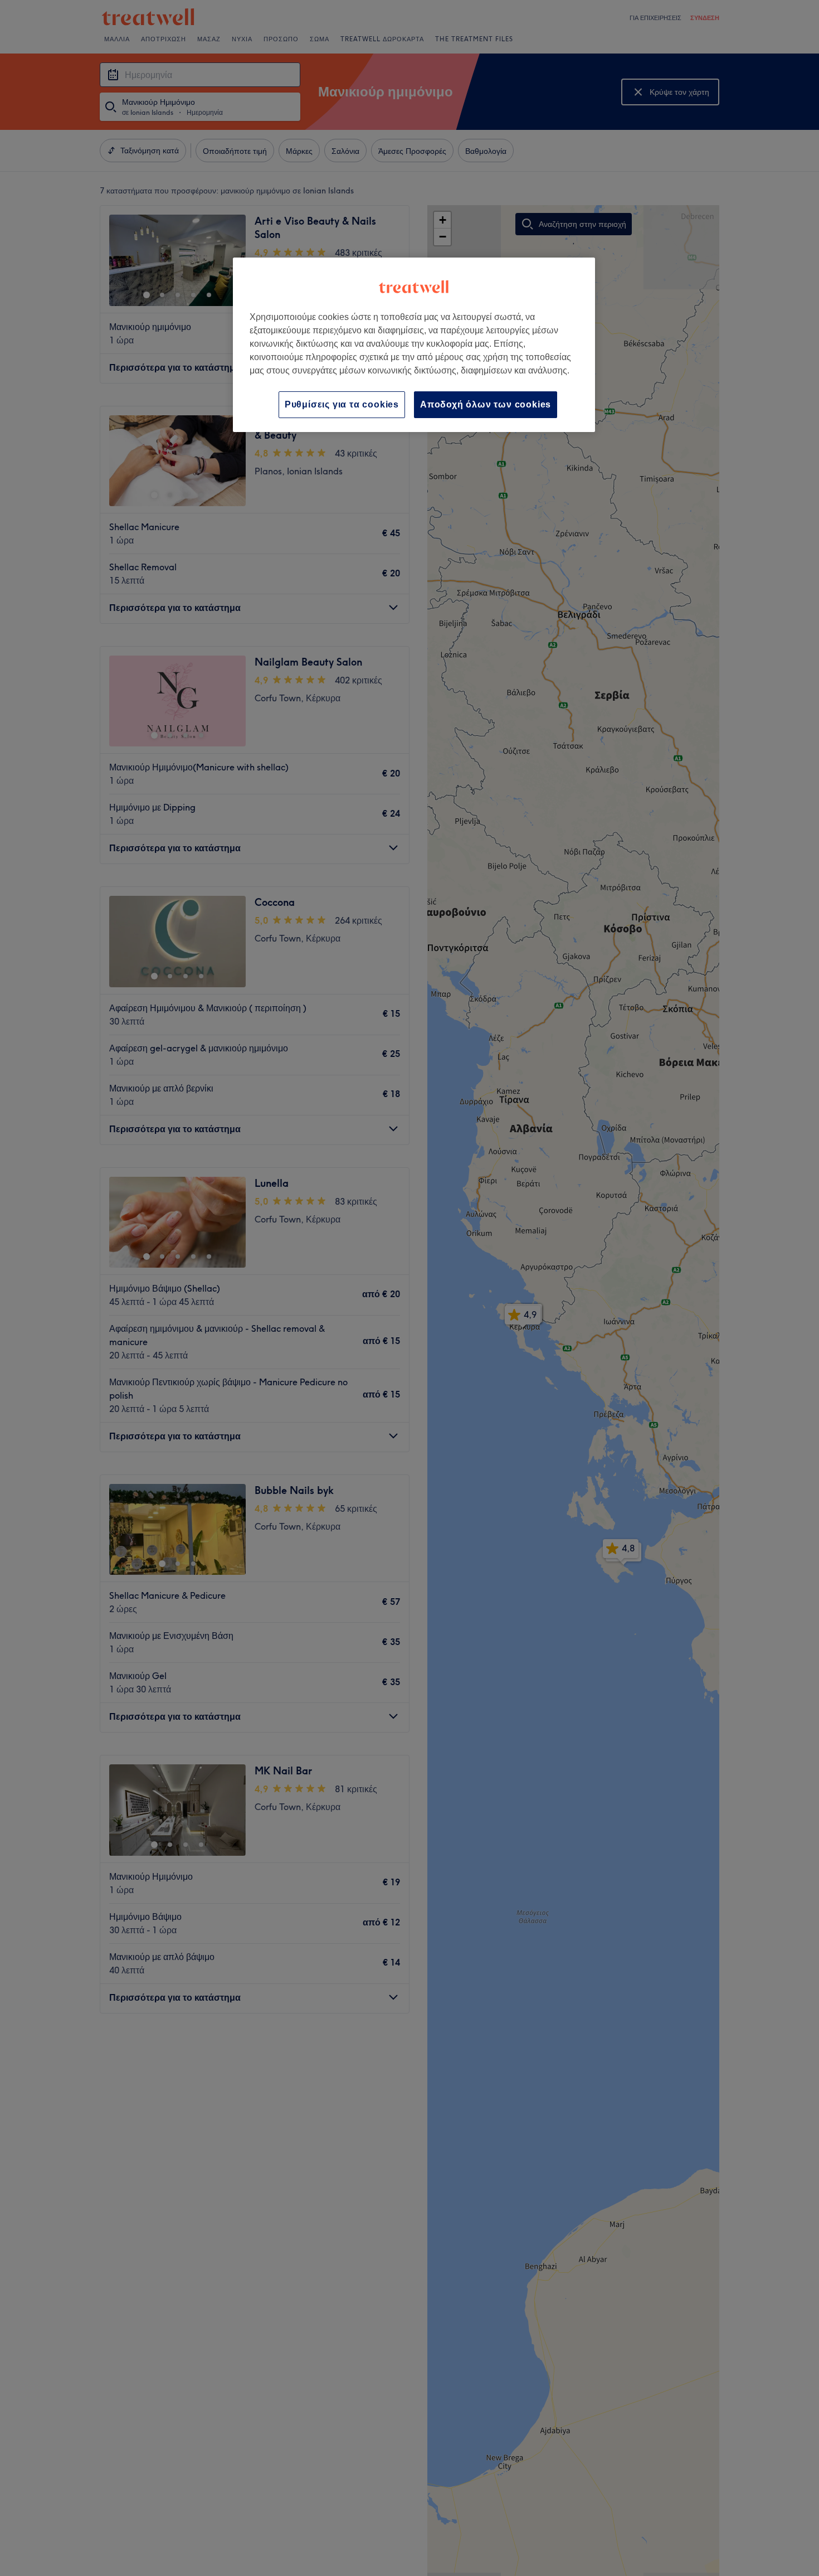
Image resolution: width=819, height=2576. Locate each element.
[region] (414, 345)
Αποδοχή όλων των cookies (486, 404)
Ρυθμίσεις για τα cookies (342, 404)
